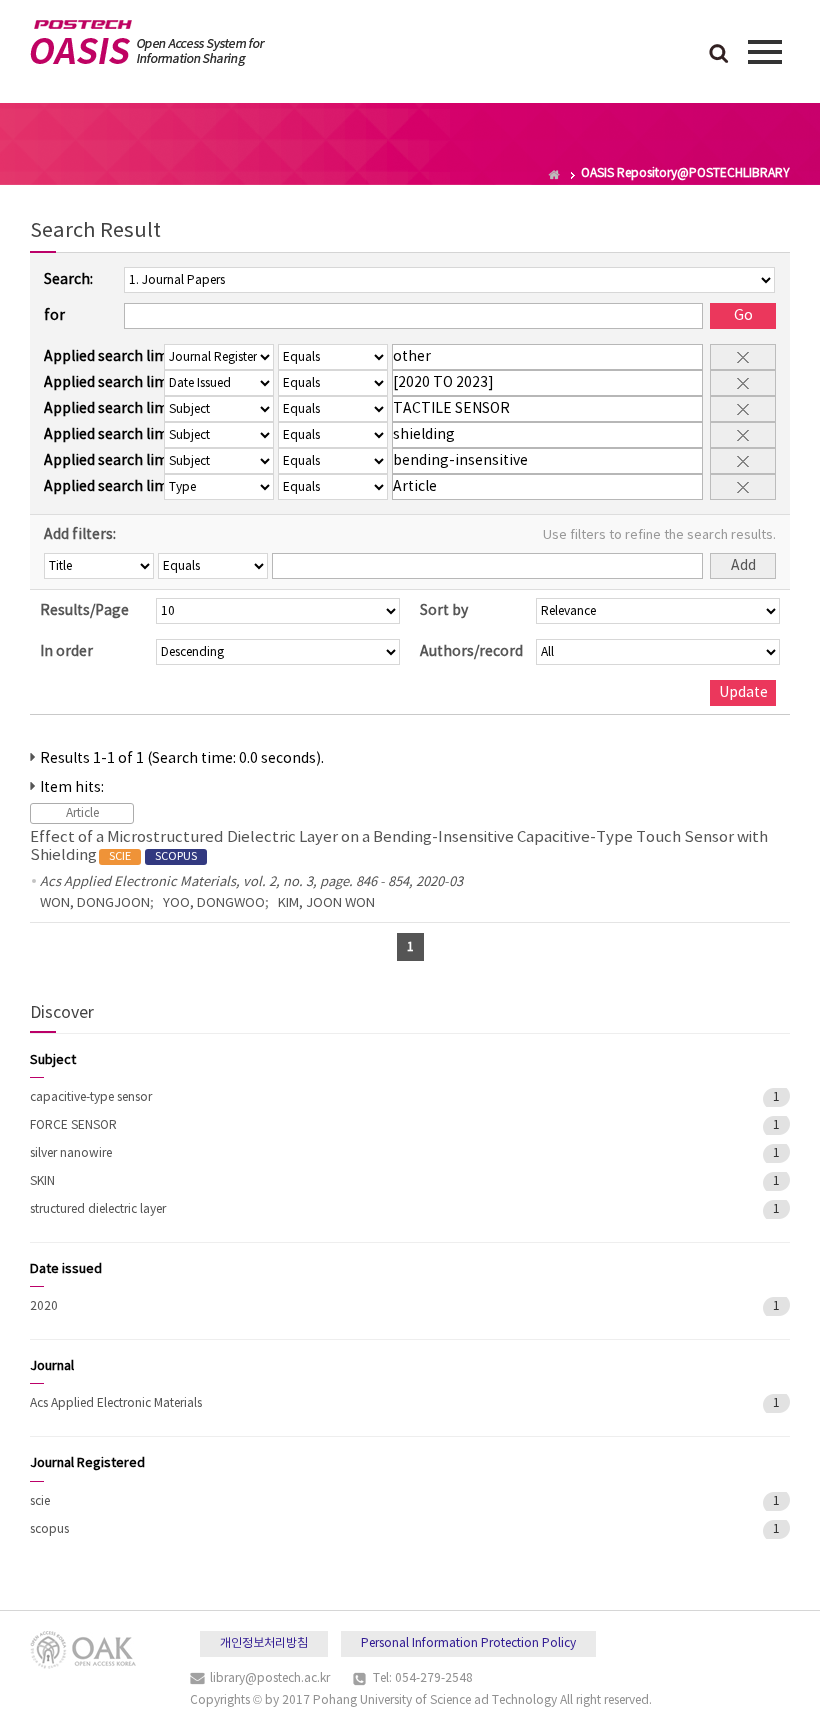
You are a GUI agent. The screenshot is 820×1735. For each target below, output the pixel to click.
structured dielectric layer (98, 1209)
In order (66, 652)
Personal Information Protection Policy (468, 1643)
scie (40, 1501)
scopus (49, 1529)
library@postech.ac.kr (270, 1678)
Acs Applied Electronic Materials (116, 1403)
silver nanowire (71, 1153)
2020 (44, 1306)
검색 (719, 55)
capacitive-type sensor (91, 1097)
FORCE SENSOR (73, 1125)
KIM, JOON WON (326, 903)
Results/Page (84, 611)
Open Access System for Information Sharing (147, 43)
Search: (68, 280)
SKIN (42, 1181)
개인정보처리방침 (264, 1643)
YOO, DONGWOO (214, 903)
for (54, 316)
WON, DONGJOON (95, 903)
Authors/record (471, 652)
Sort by (444, 611)
